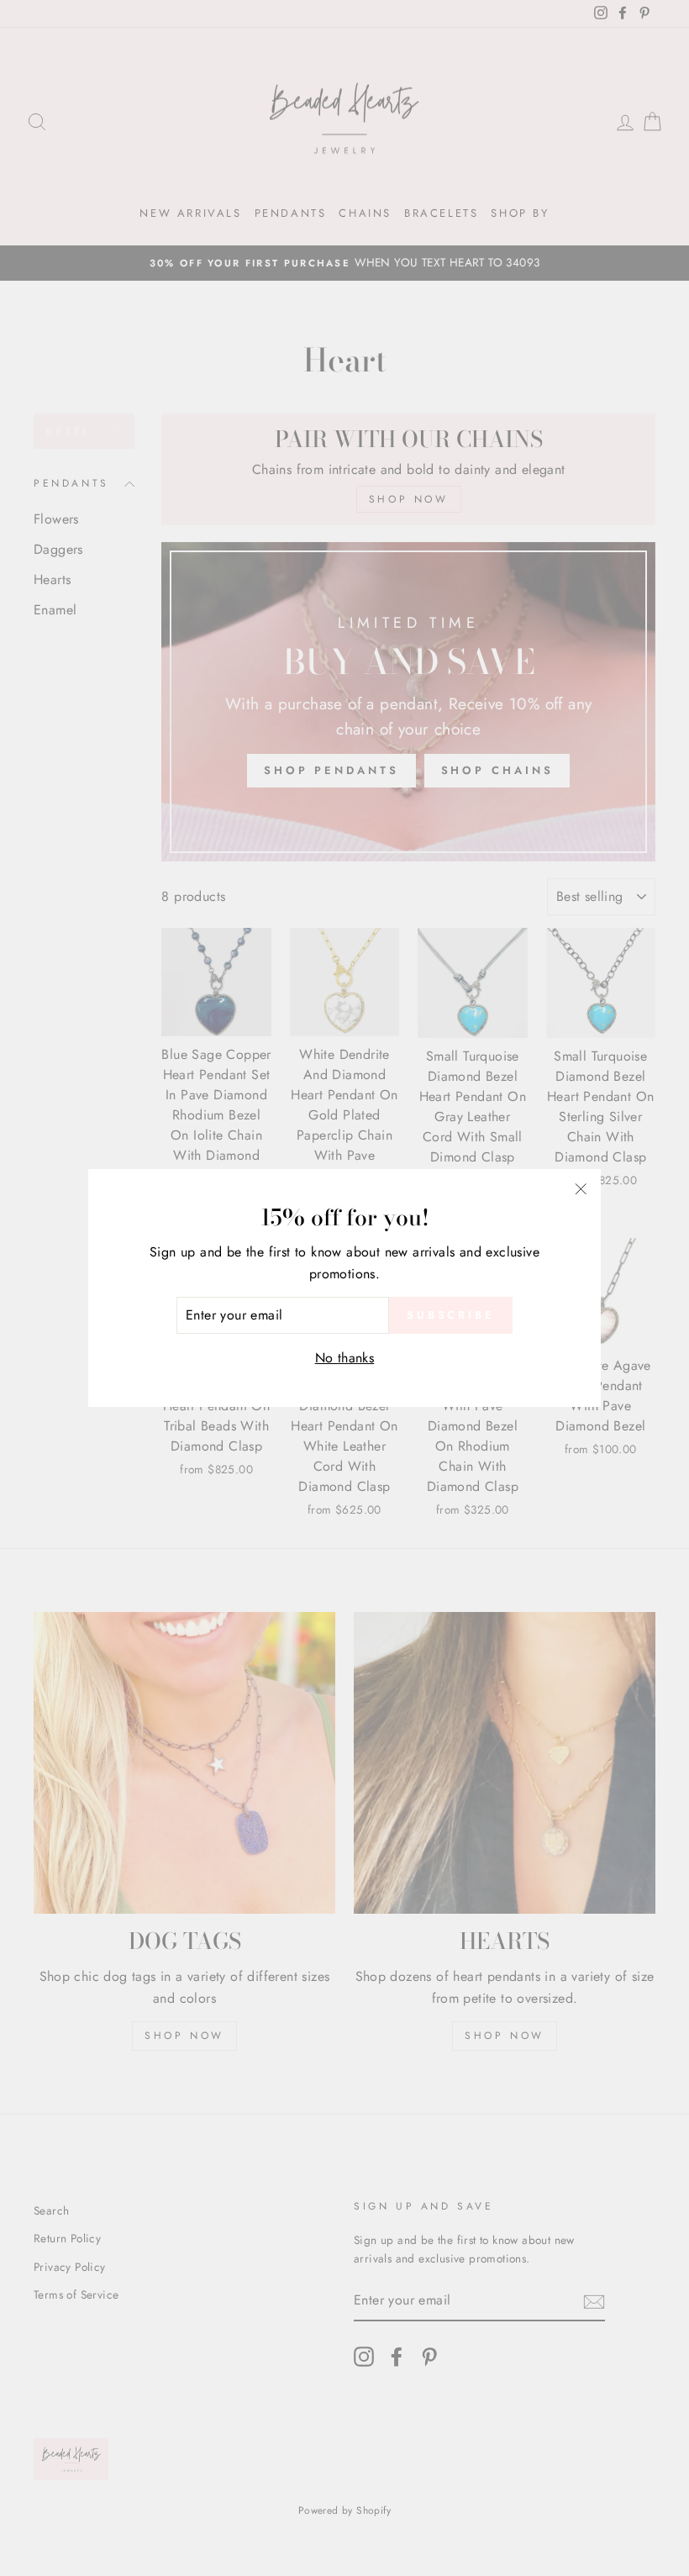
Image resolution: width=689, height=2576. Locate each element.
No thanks (345, 1358)
